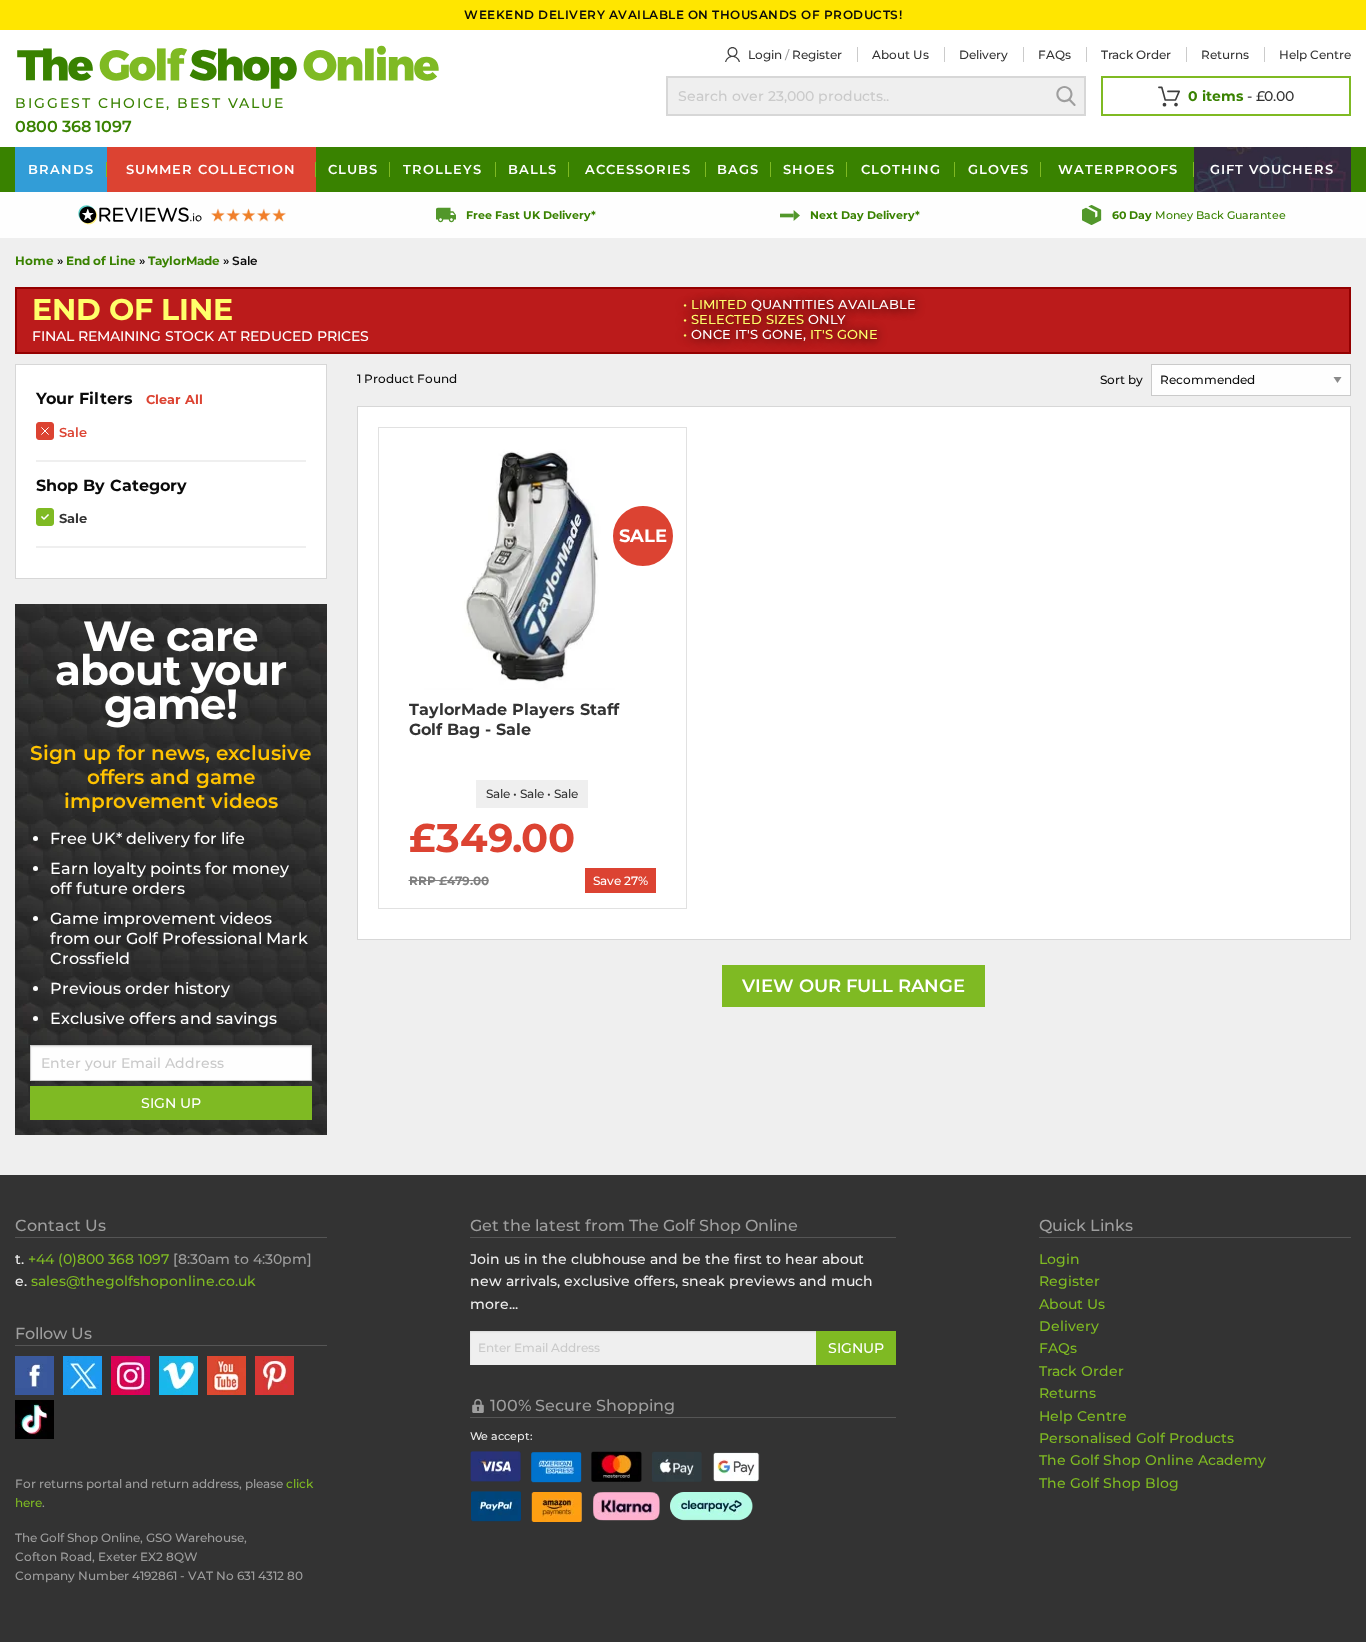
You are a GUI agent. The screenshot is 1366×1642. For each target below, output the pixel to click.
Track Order (1136, 54)
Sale (73, 432)
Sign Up (171, 1103)
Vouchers (1272, 169)
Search (1066, 96)
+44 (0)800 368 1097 (98, 1259)
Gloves (998, 169)
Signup (856, 1348)
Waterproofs (1118, 169)
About (900, 54)
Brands (61, 169)
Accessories (638, 169)
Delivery (983, 54)
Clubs (353, 169)
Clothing (901, 169)
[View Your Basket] (1226, 96)
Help (1315, 54)
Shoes (809, 169)
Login (765, 54)
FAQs (1054, 54)
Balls (532, 169)
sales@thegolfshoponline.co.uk (143, 1281)
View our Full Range (853, 986)
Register (817, 54)
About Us (1072, 1304)
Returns (1225, 54)
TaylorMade (185, 260)
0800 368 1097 (73, 126)
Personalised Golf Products (1136, 1438)
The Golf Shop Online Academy (1152, 1460)
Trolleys (442, 169)
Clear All (174, 399)
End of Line (101, 260)
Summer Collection (211, 169)
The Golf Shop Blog (1109, 1483)
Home (34, 260)
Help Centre (1083, 1416)
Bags (738, 169)
